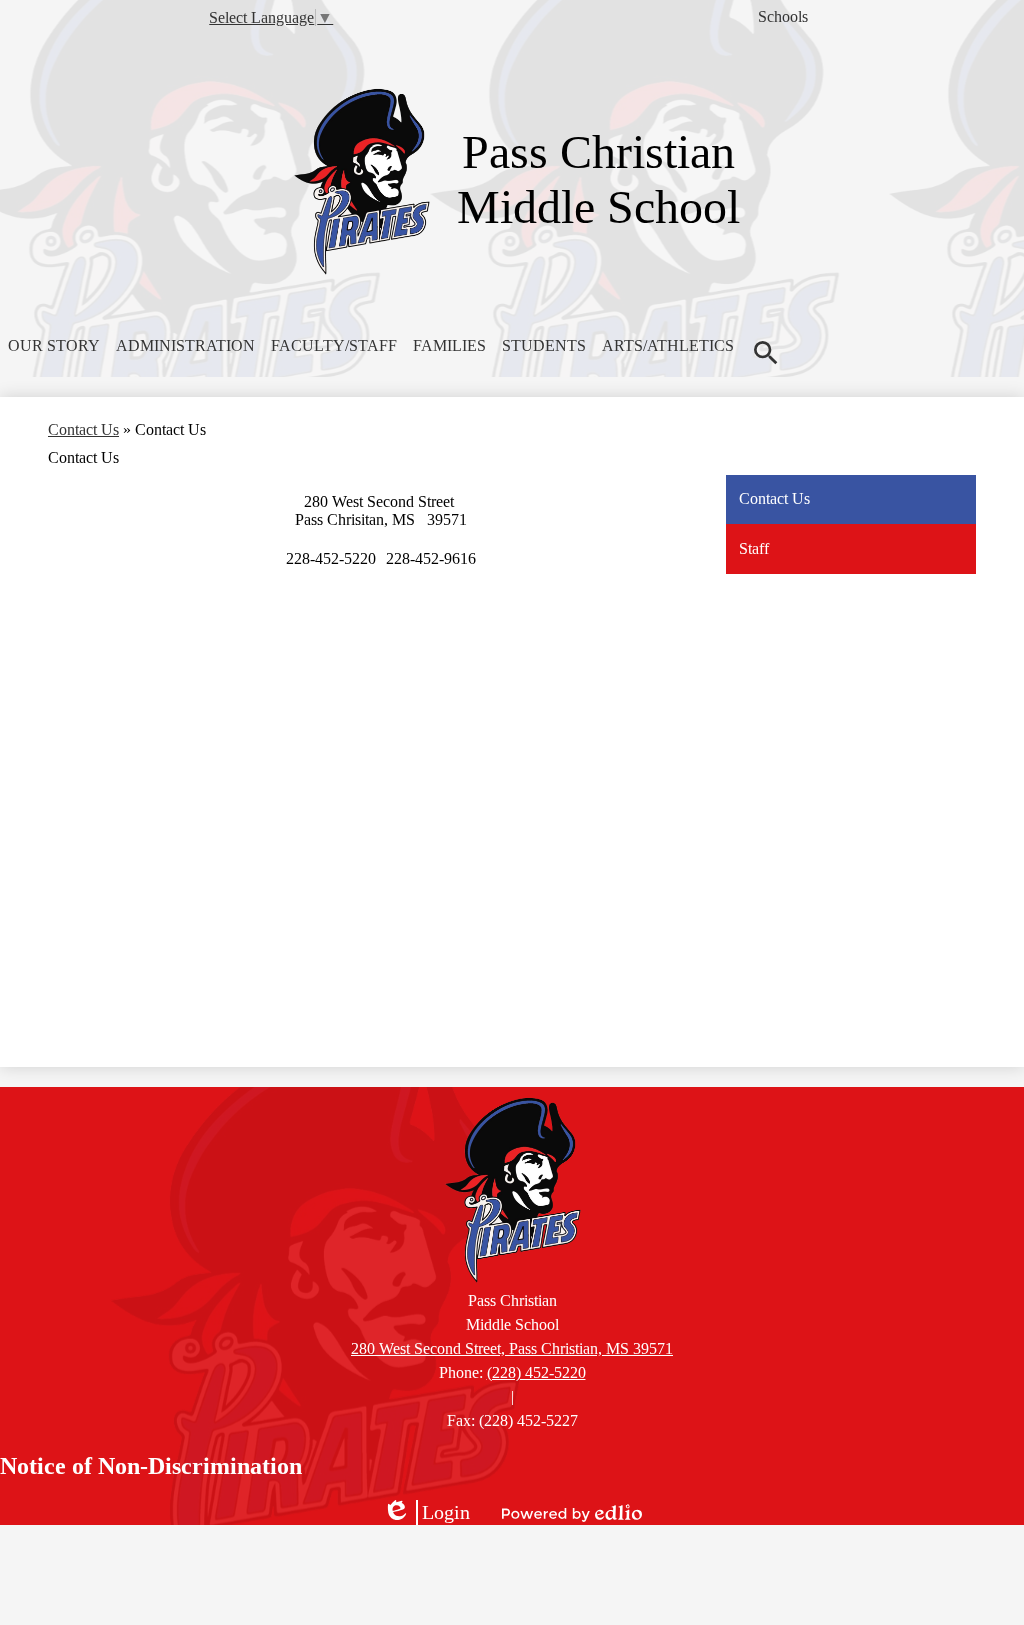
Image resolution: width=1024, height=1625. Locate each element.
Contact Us (83, 429)
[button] (54, 346)
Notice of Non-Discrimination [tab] (151, 1466)
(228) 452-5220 (536, 1372)
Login (426, 1513)
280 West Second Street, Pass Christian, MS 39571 (512, 1348)
